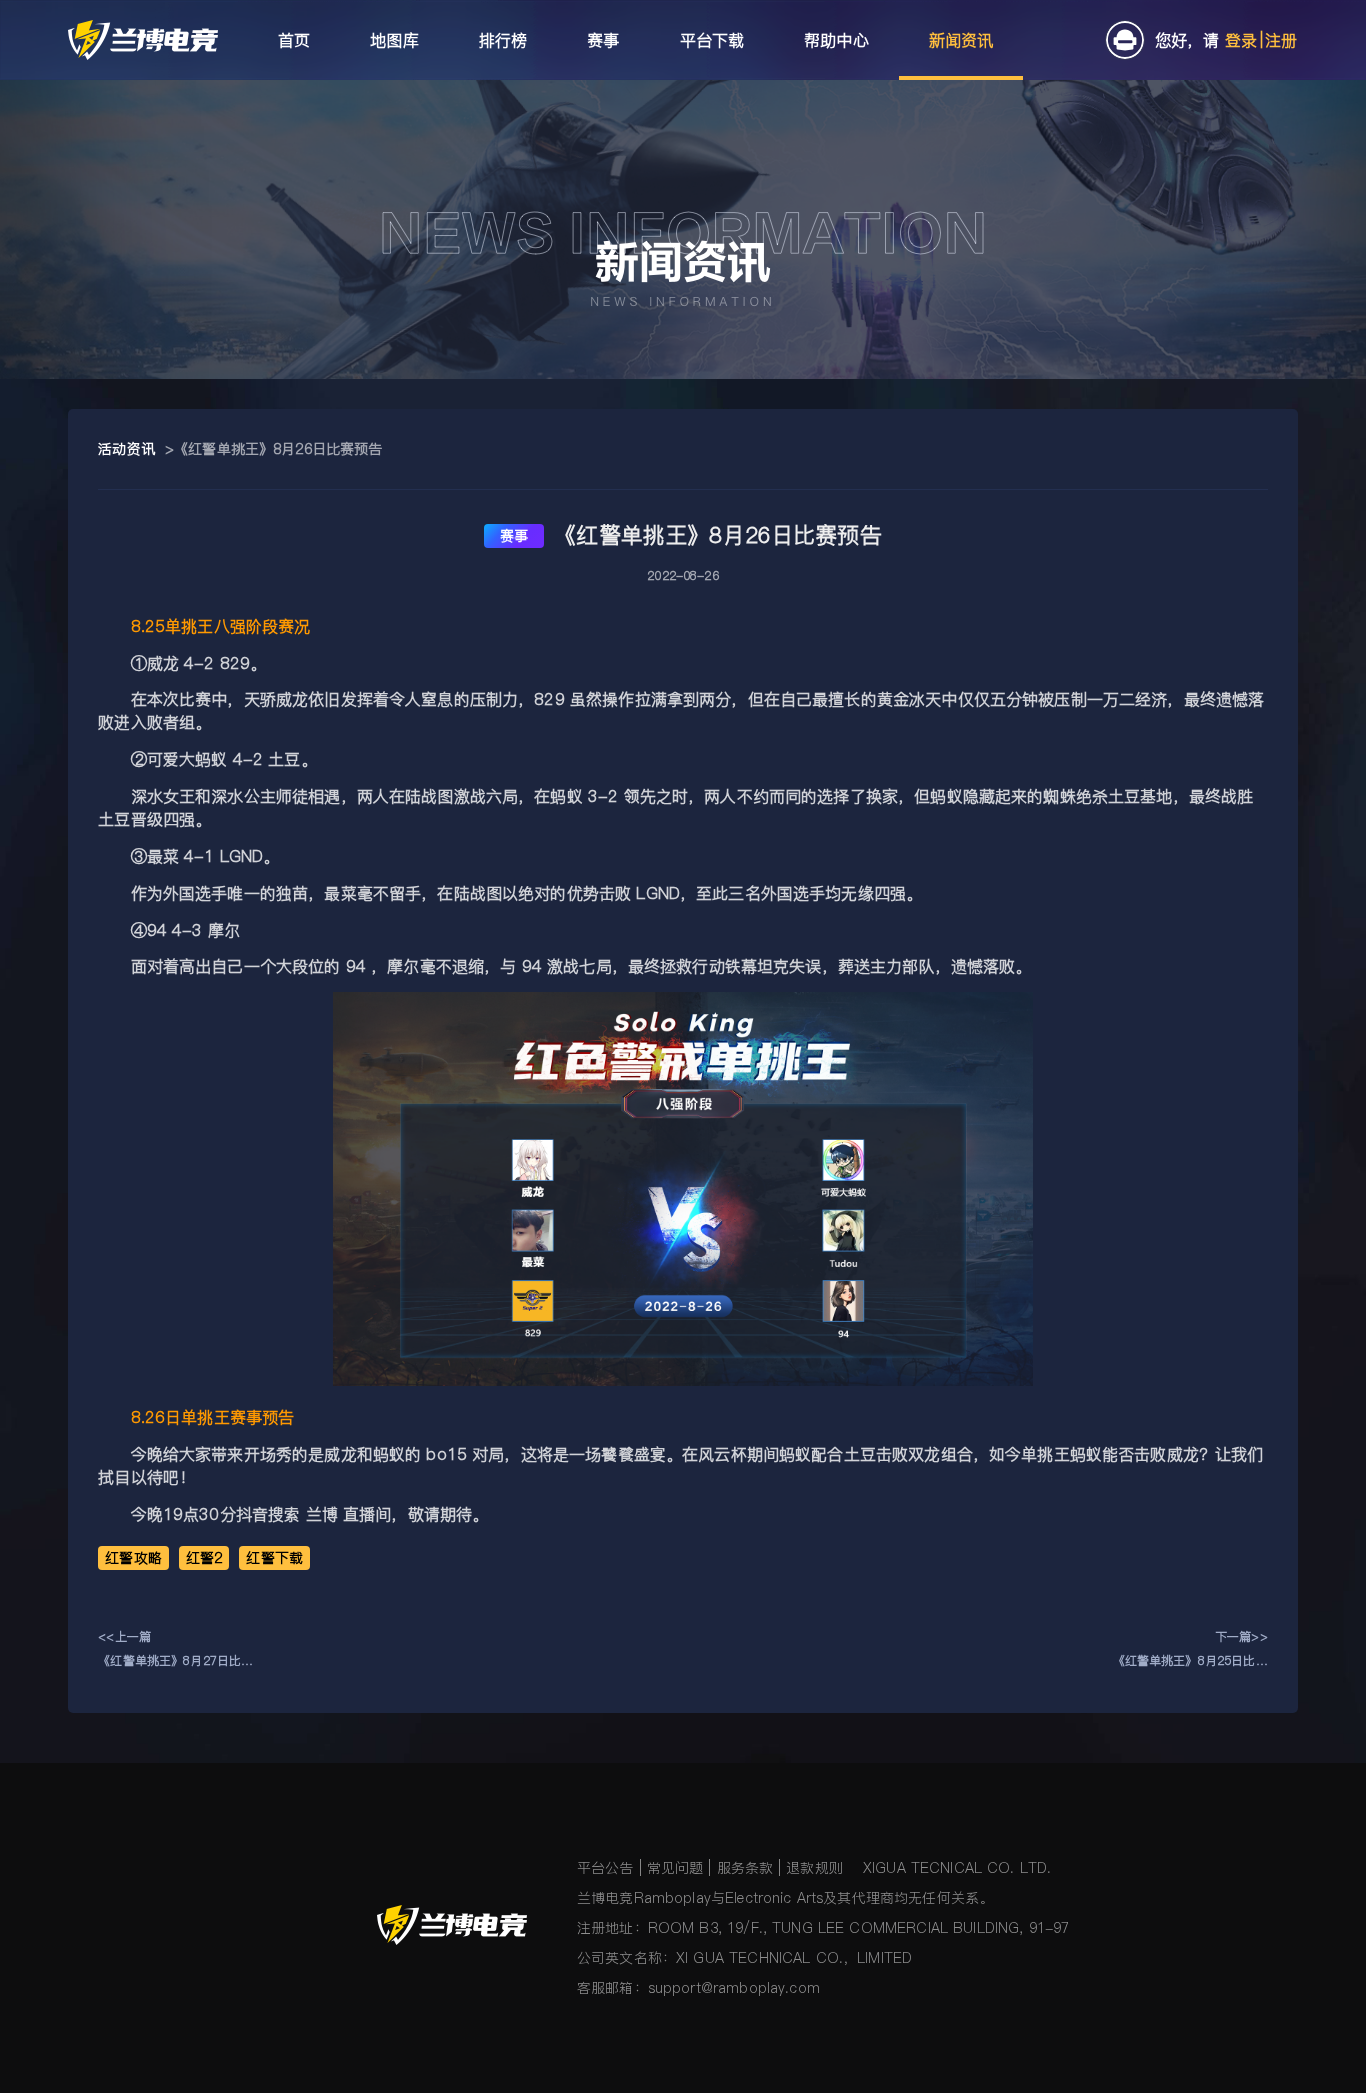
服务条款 (745, 1868)
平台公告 (605, 1868)
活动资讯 (126, 449)
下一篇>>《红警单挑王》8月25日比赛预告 (1190, 1650)
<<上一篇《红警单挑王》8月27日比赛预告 (175, 1650)
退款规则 (814, 1868)
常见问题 (675, 1868)
